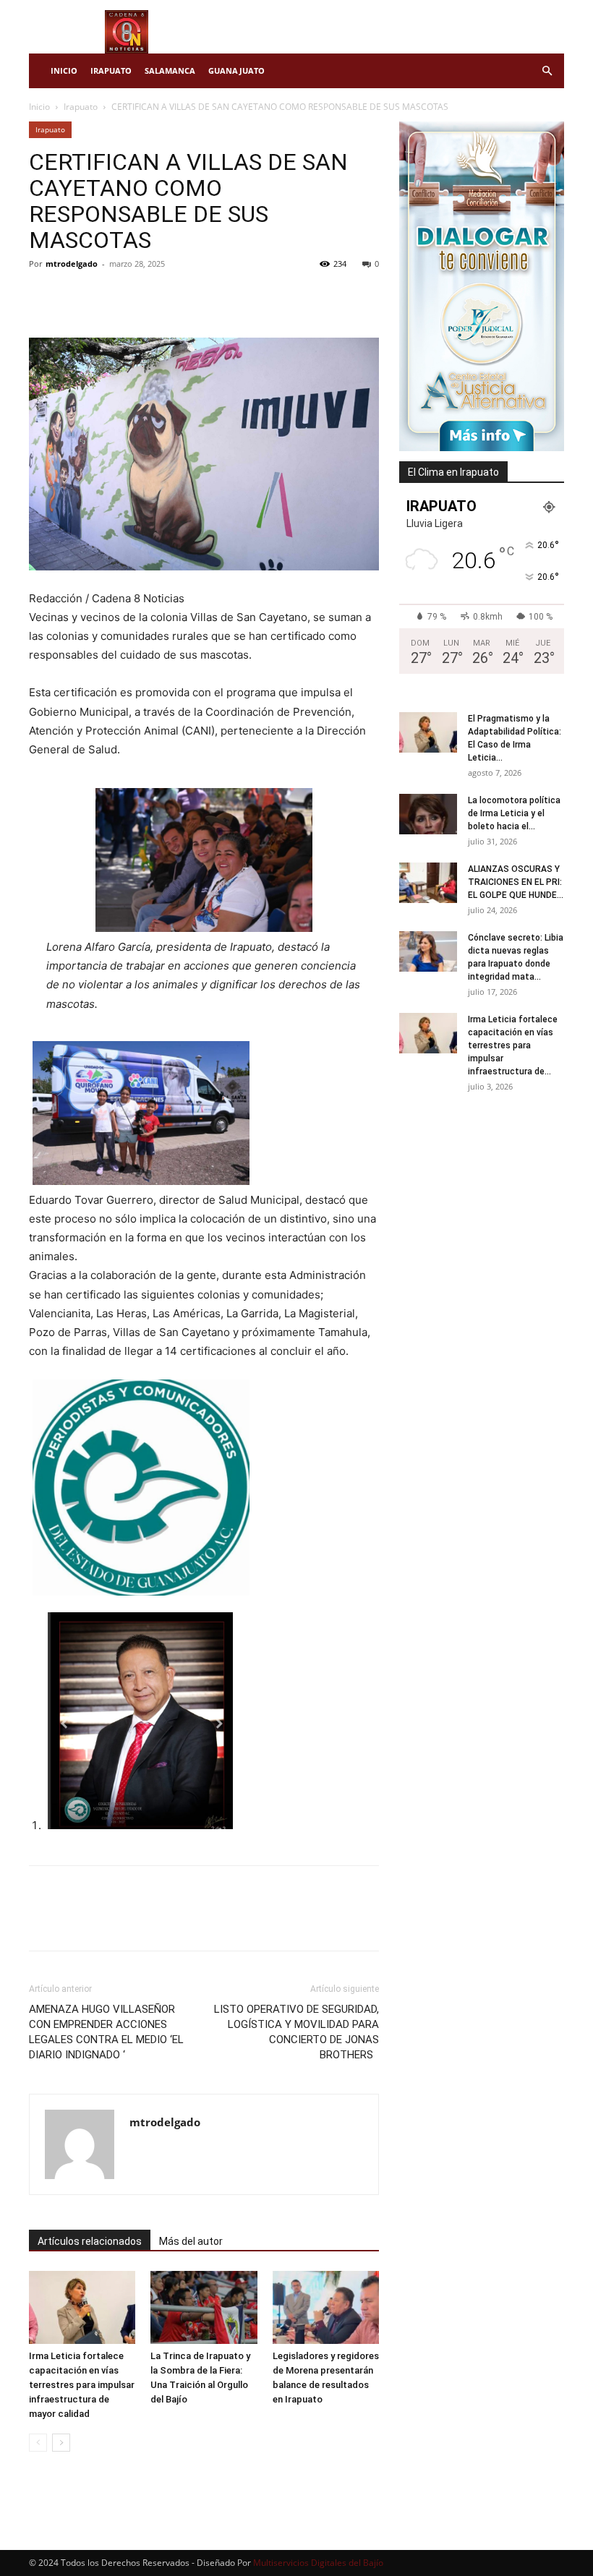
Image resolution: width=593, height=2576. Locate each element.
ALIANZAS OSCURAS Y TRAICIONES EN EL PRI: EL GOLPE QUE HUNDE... (516, 882)
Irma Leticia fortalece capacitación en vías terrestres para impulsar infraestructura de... (513, 1045)
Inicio (64, 70)
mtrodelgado (72, 264)
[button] (547, 71)
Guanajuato (236, 70)
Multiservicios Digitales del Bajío (318, 2563)
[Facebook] (43, 296)
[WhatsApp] (143, 296)
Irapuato (111, 70)
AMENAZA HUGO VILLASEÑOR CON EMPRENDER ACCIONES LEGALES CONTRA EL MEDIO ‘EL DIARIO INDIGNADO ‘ (106, 2032)
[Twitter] (77, 296)
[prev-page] (38, 2443)
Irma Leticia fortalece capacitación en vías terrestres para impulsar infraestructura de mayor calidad (82, 2385)
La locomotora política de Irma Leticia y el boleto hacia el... (514, 813)
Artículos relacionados (90, 2241)
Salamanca (170, 70)
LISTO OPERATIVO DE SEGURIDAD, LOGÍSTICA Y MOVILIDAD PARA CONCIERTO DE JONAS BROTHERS (296, 2032)
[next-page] (61, 2443)
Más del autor (191, 2241)
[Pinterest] (110, 296)
